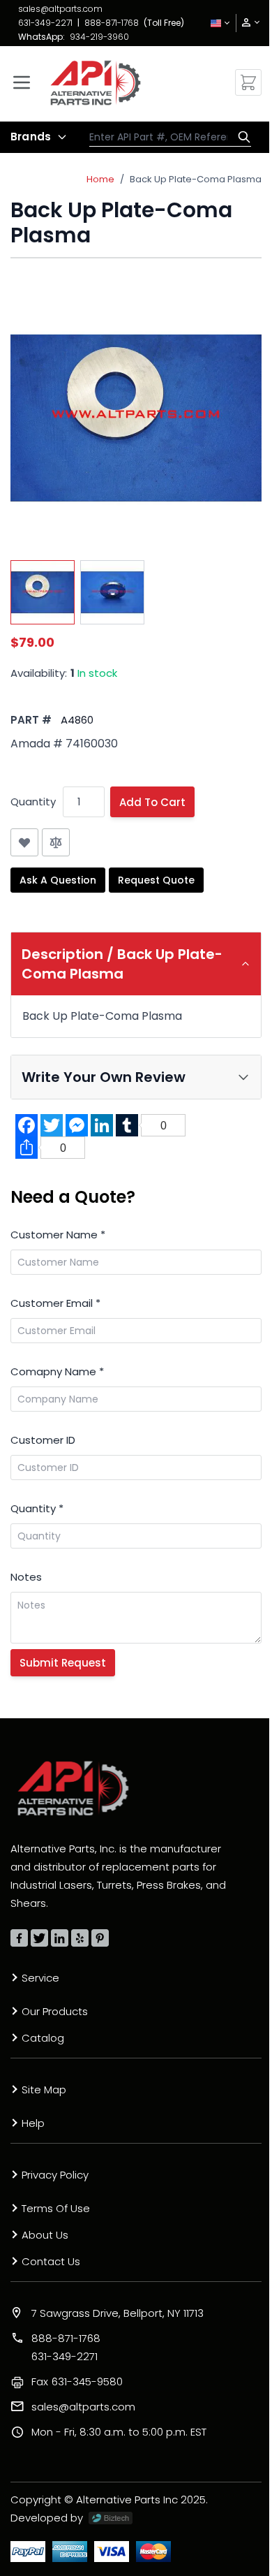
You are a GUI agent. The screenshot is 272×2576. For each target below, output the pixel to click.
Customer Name (58, 1235)
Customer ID (43, 1440)
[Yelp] (80, 1938)
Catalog (43, 2038)
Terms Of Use (56, 2208)
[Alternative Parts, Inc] (73, 1788)
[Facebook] (19, 1938)
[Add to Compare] (56, 842)
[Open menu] (22, 82)
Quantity (33, 802)
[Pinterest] (100, 1938)
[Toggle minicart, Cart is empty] (248, 82)
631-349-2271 (45, 23)
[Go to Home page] (96, 83)
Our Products (55, 2011)
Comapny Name (57, 1371)
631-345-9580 (77, 2381)
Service (40, 1978)
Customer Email (55, 1303)
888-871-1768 (112, 23)
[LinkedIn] (60, 1938)
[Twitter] (39, 1938)
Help (33, 2123)
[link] (246, 23)
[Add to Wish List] (24, 842)
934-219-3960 (99, 37)
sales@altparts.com (60, 9)
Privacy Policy (55, 2175)
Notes (26, 1577)
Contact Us (51, 2261)
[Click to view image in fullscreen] (136, 418)
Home (100, 179)
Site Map (44, 2090)
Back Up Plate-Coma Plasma (196, 179)
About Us (45, 2235)
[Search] (241, 137)
